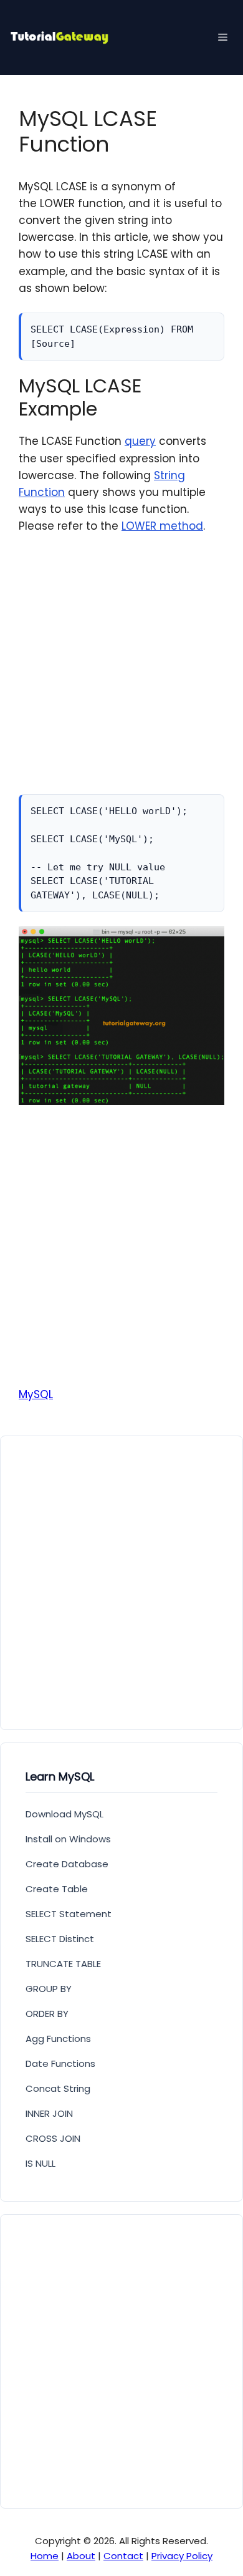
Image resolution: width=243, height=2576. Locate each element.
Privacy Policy (182, 2556)
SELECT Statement (69, 1914)
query (140, 441)
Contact (123, 2556)
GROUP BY (49, 1989)
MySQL (36, 1394)
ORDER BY (47, 2014)
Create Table (57, 1889)
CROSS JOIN (53, 2138)
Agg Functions (58, 2039)
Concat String (58, 2088)
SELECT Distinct (60, 1939)
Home (45, 2556)
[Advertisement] (121, 673)
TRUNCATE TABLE (63, 1964)
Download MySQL (64, 1814)
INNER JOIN (49, 2113)
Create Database (67, 1864)
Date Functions (60, 2063)
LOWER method (162, 526)
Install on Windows (68, 1839)
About (81, 2556)
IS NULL (40, 2163)
